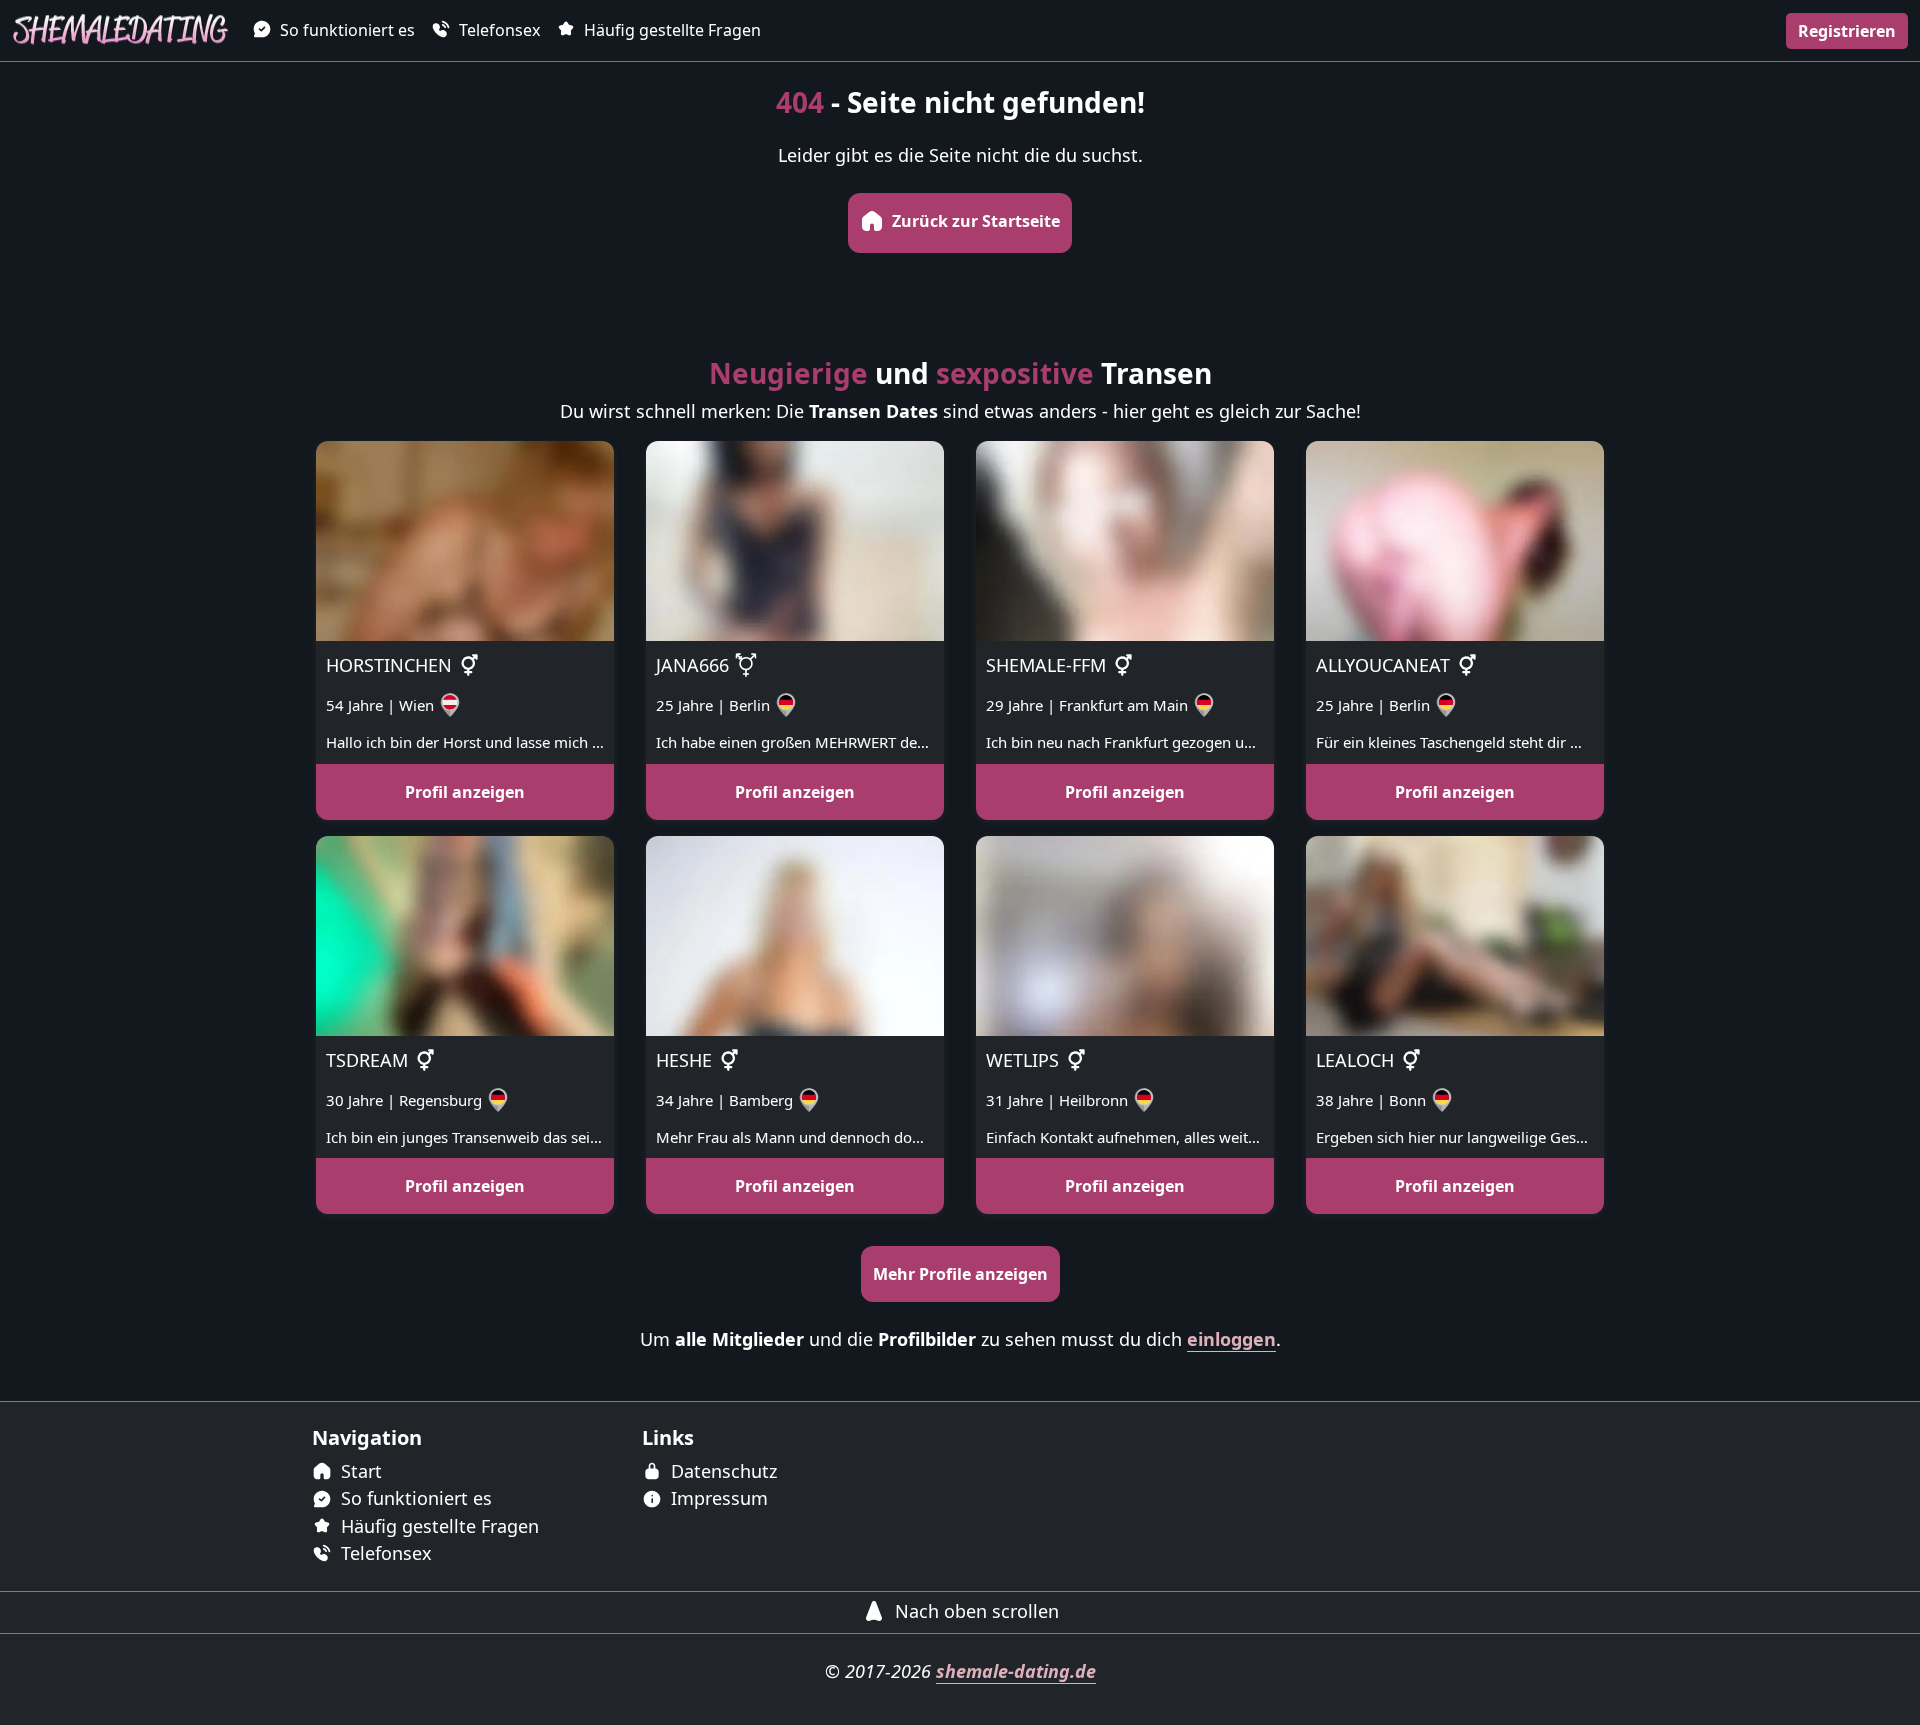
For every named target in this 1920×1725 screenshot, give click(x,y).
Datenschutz (721, 1471)
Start (359, 1471)
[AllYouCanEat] (1455, 539)
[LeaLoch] (1455, 934)
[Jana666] (795, 539)
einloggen (1231, 1339)
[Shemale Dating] (120, 30)
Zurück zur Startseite (974, 221)
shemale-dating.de (1016, 1671)
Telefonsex (497, 30)
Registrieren (1847, 31)
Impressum (717, 1498)
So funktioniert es (345, 30)
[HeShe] (795, 934)
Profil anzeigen (465, 792)
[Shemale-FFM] (1125, 539)
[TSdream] (465, 934)
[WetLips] (1125, 934)
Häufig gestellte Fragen (670, 30)
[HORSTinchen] (465, 539)
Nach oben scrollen (974, 1611)
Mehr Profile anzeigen (960, 1274)
